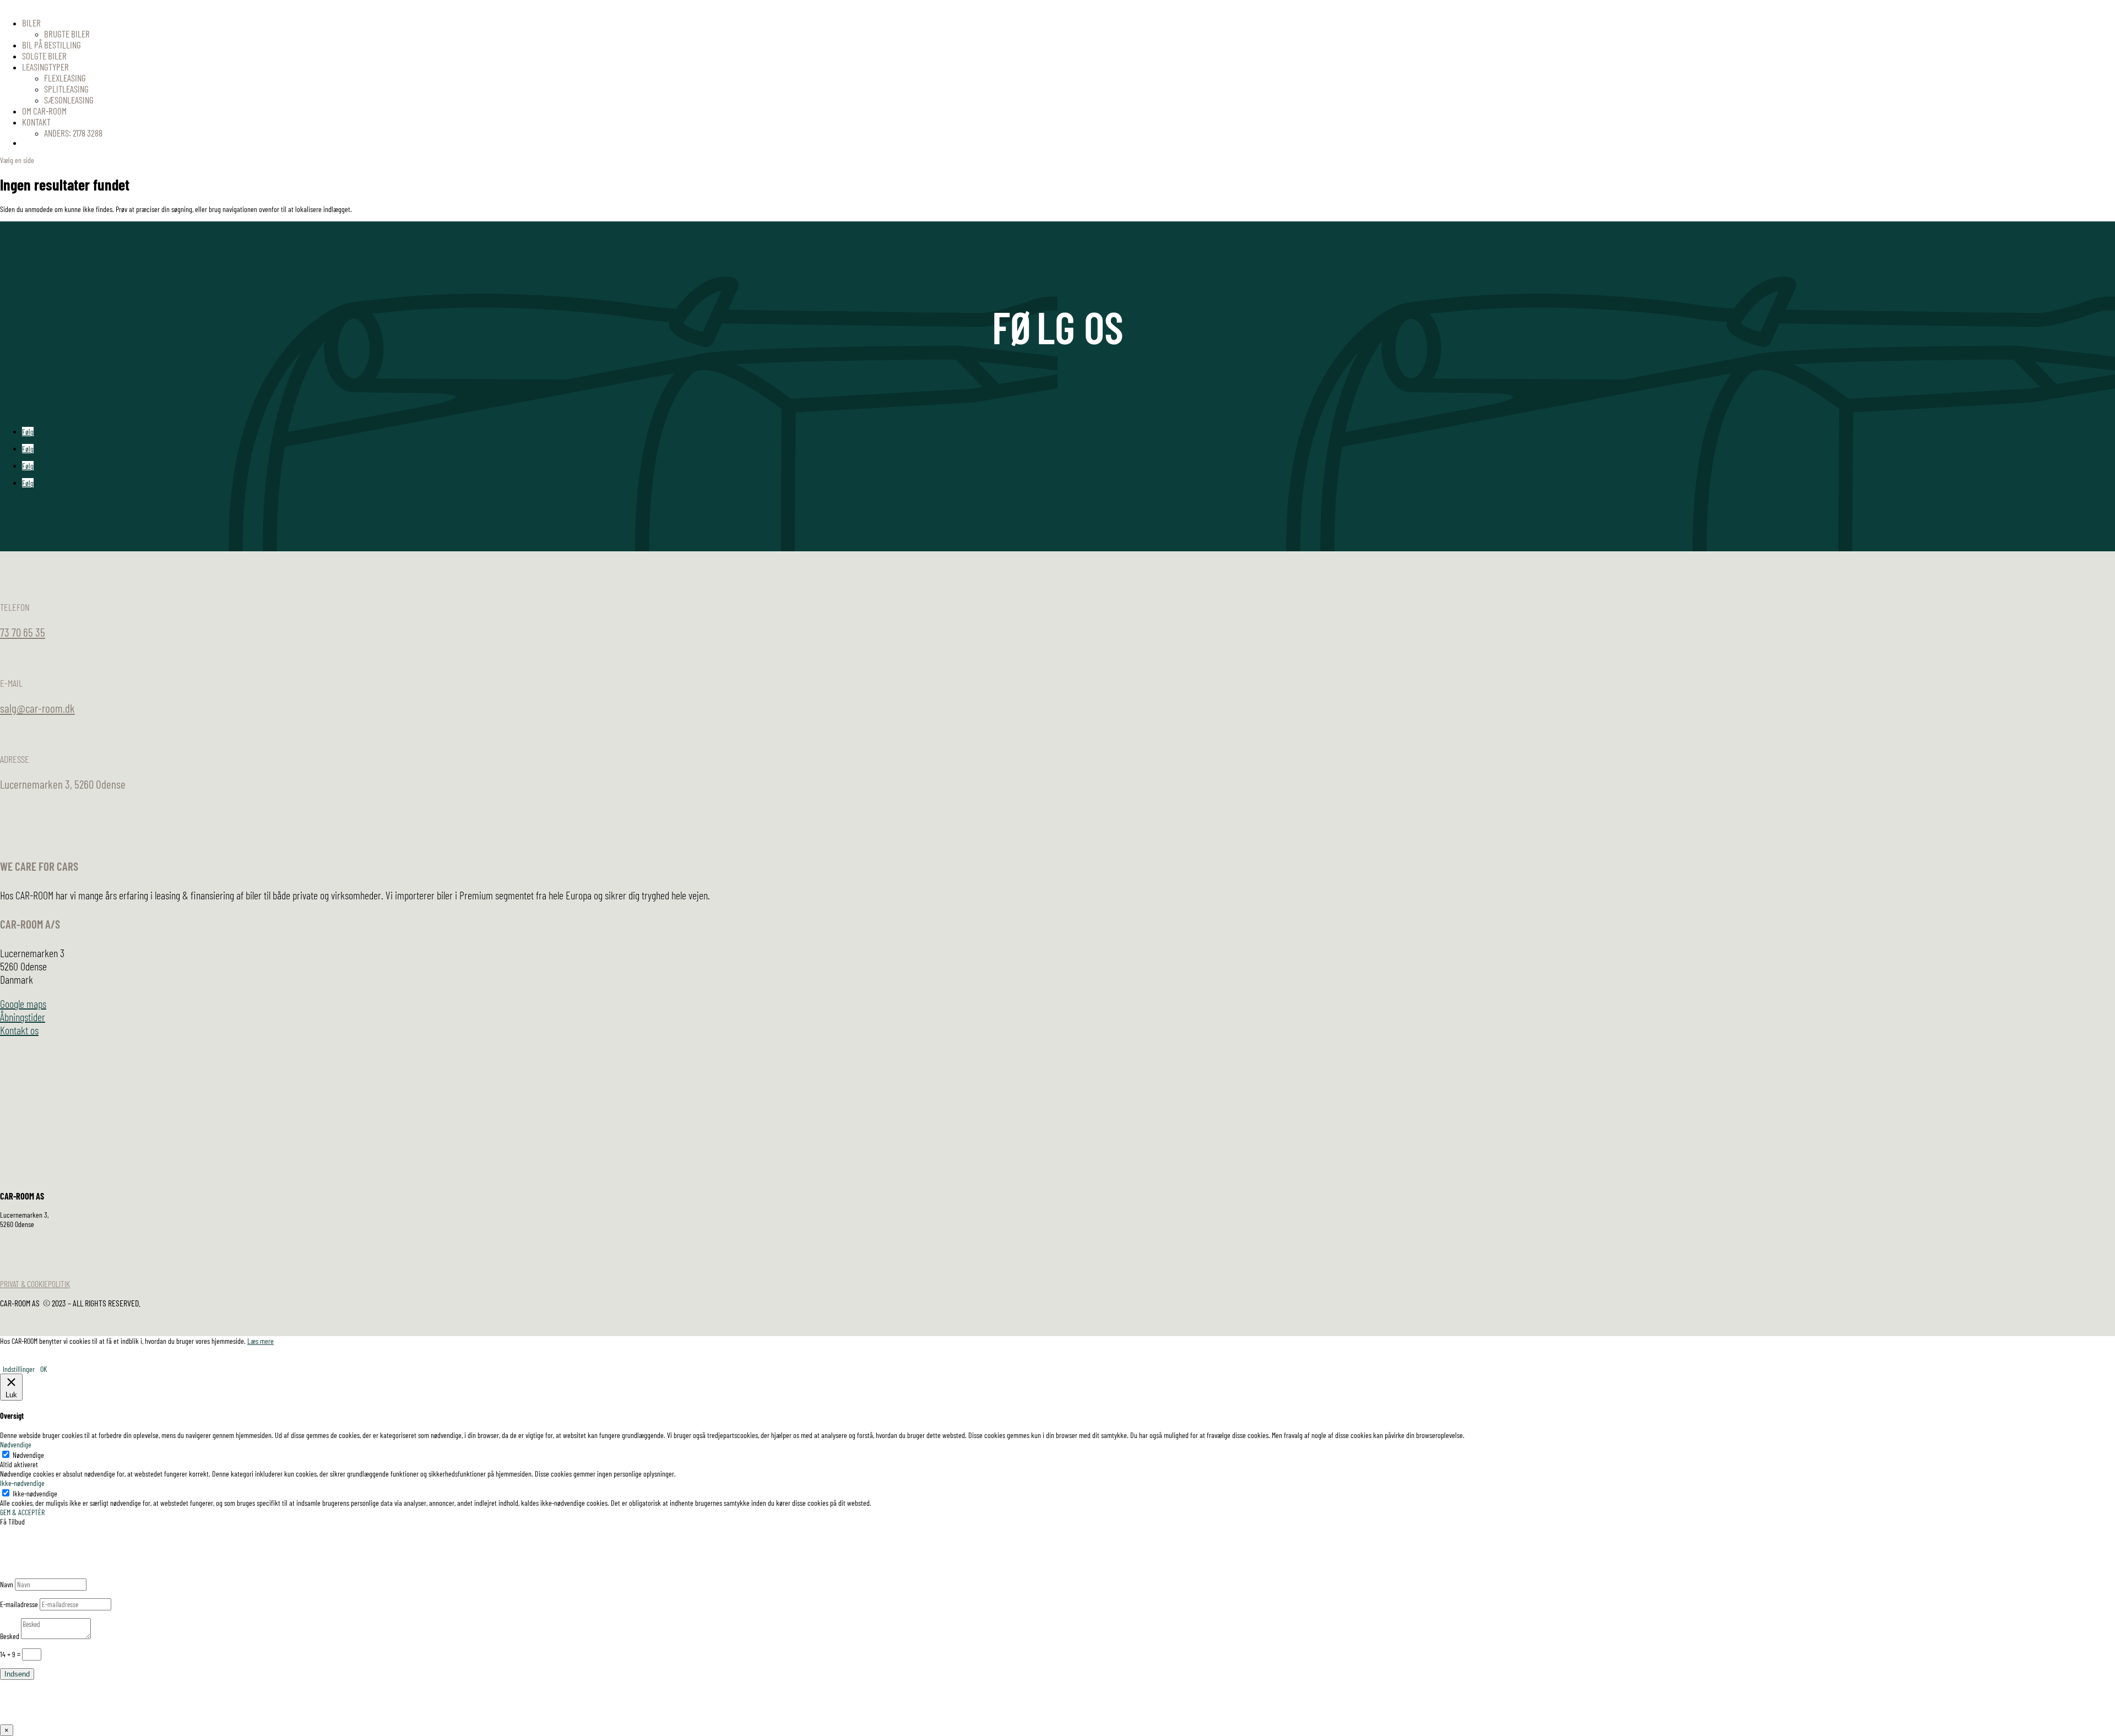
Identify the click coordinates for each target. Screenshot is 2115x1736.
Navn (7, 1584)
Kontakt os (19, 1030)
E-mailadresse (19, 1604)
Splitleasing (66, 89)
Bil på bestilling (51, 45)
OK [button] (44, 1369)
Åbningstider (23, 1017)
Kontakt (36, 122)
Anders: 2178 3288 (73, 133)
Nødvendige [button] (16, 1444)
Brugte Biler (67, 34)
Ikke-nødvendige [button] (22, 1483)
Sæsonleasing (69, 100)
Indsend (17, 1674)
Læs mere (261, 1341)
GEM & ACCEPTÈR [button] (22, 1512)
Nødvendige (28, 1455)
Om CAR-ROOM (44, 111)
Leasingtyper (45, 67)
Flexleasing (65, 78)
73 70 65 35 (23, 632)
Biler (31, 23)
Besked (10, 1636)
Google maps (23, 1003)
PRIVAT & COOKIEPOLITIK (35, 1284)
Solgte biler (44, 56)
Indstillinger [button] (19, 1369)
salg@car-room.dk (37, 708)
